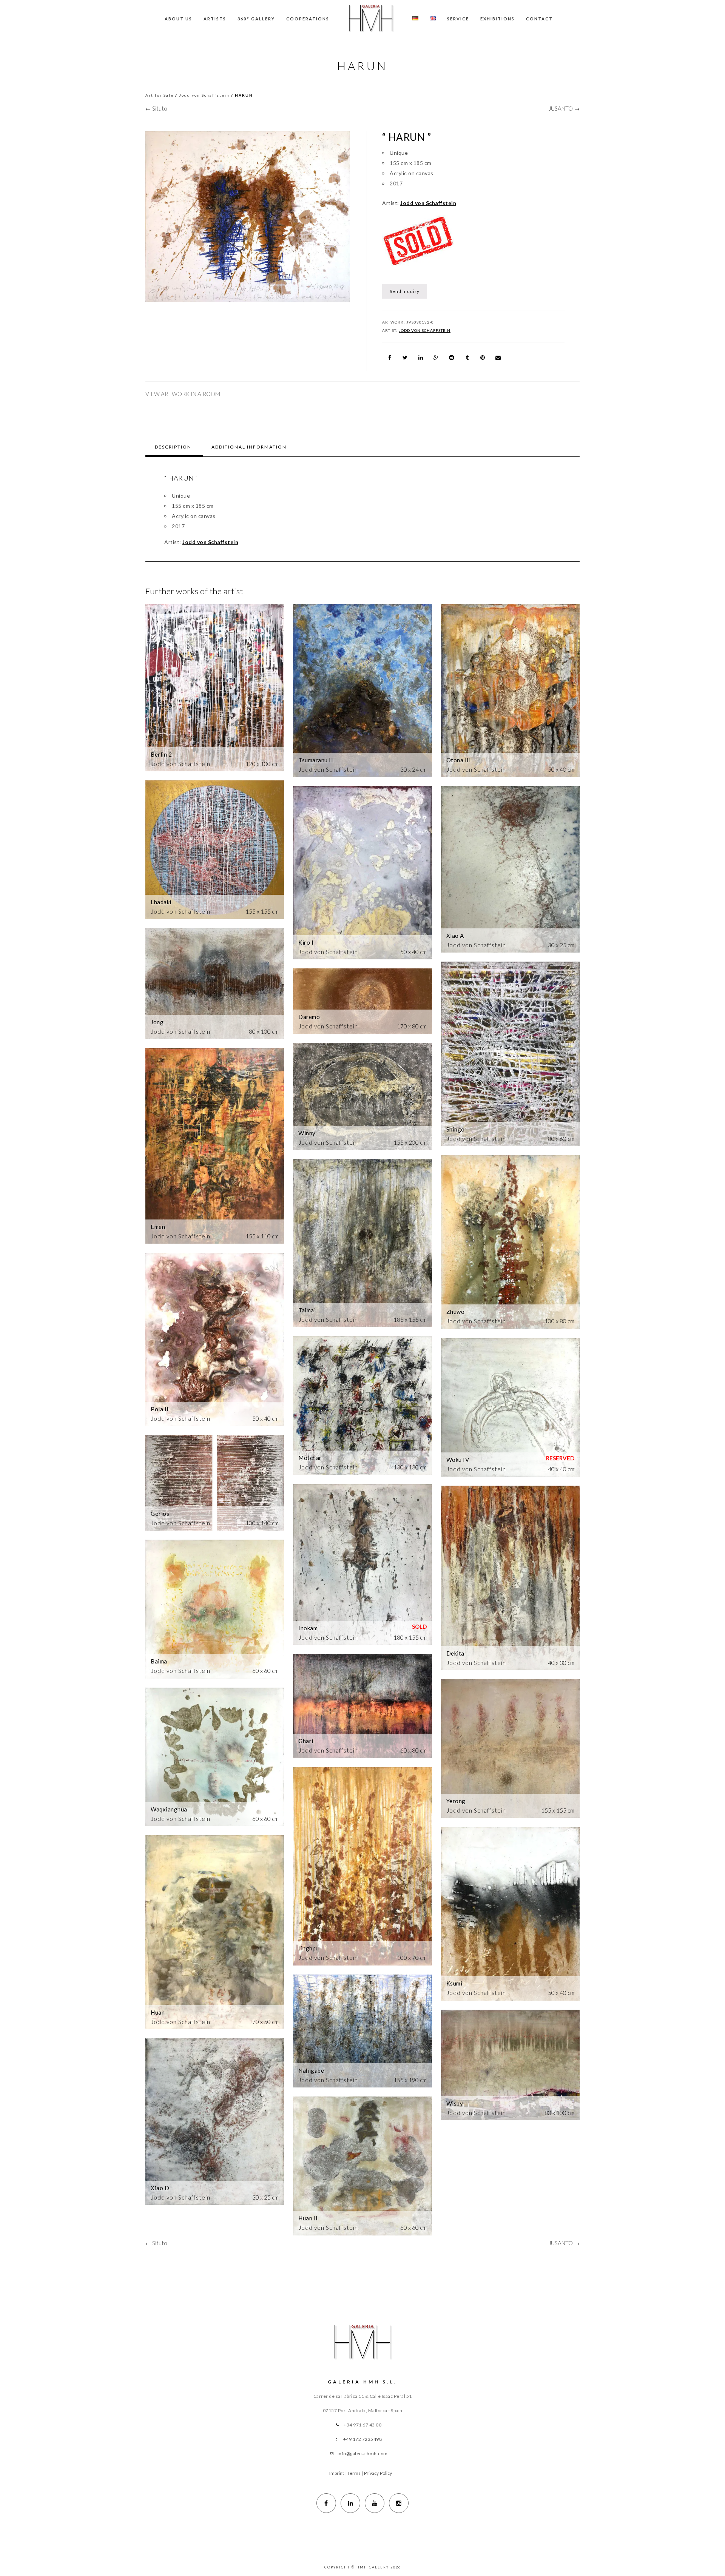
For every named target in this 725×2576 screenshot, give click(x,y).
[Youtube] (375, 2503)
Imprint (337, 2473)
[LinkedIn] (350, 2503)
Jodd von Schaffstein (204, 95)
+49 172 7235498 (363, 2439)
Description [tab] (173, 447)
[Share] (390, 358)
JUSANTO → (564, 108)
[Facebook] (326, 2503)
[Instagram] (399, 2503)
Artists (215, 19)
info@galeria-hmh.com (363, 2453)
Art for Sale (160, 95)
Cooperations (308, 19)
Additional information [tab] (249, 447)
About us (178, 19)
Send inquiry (405, 291)
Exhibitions (497, 19)
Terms (354, 2473)
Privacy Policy (378, 2473)
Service (458, 19)
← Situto (156, 108)
